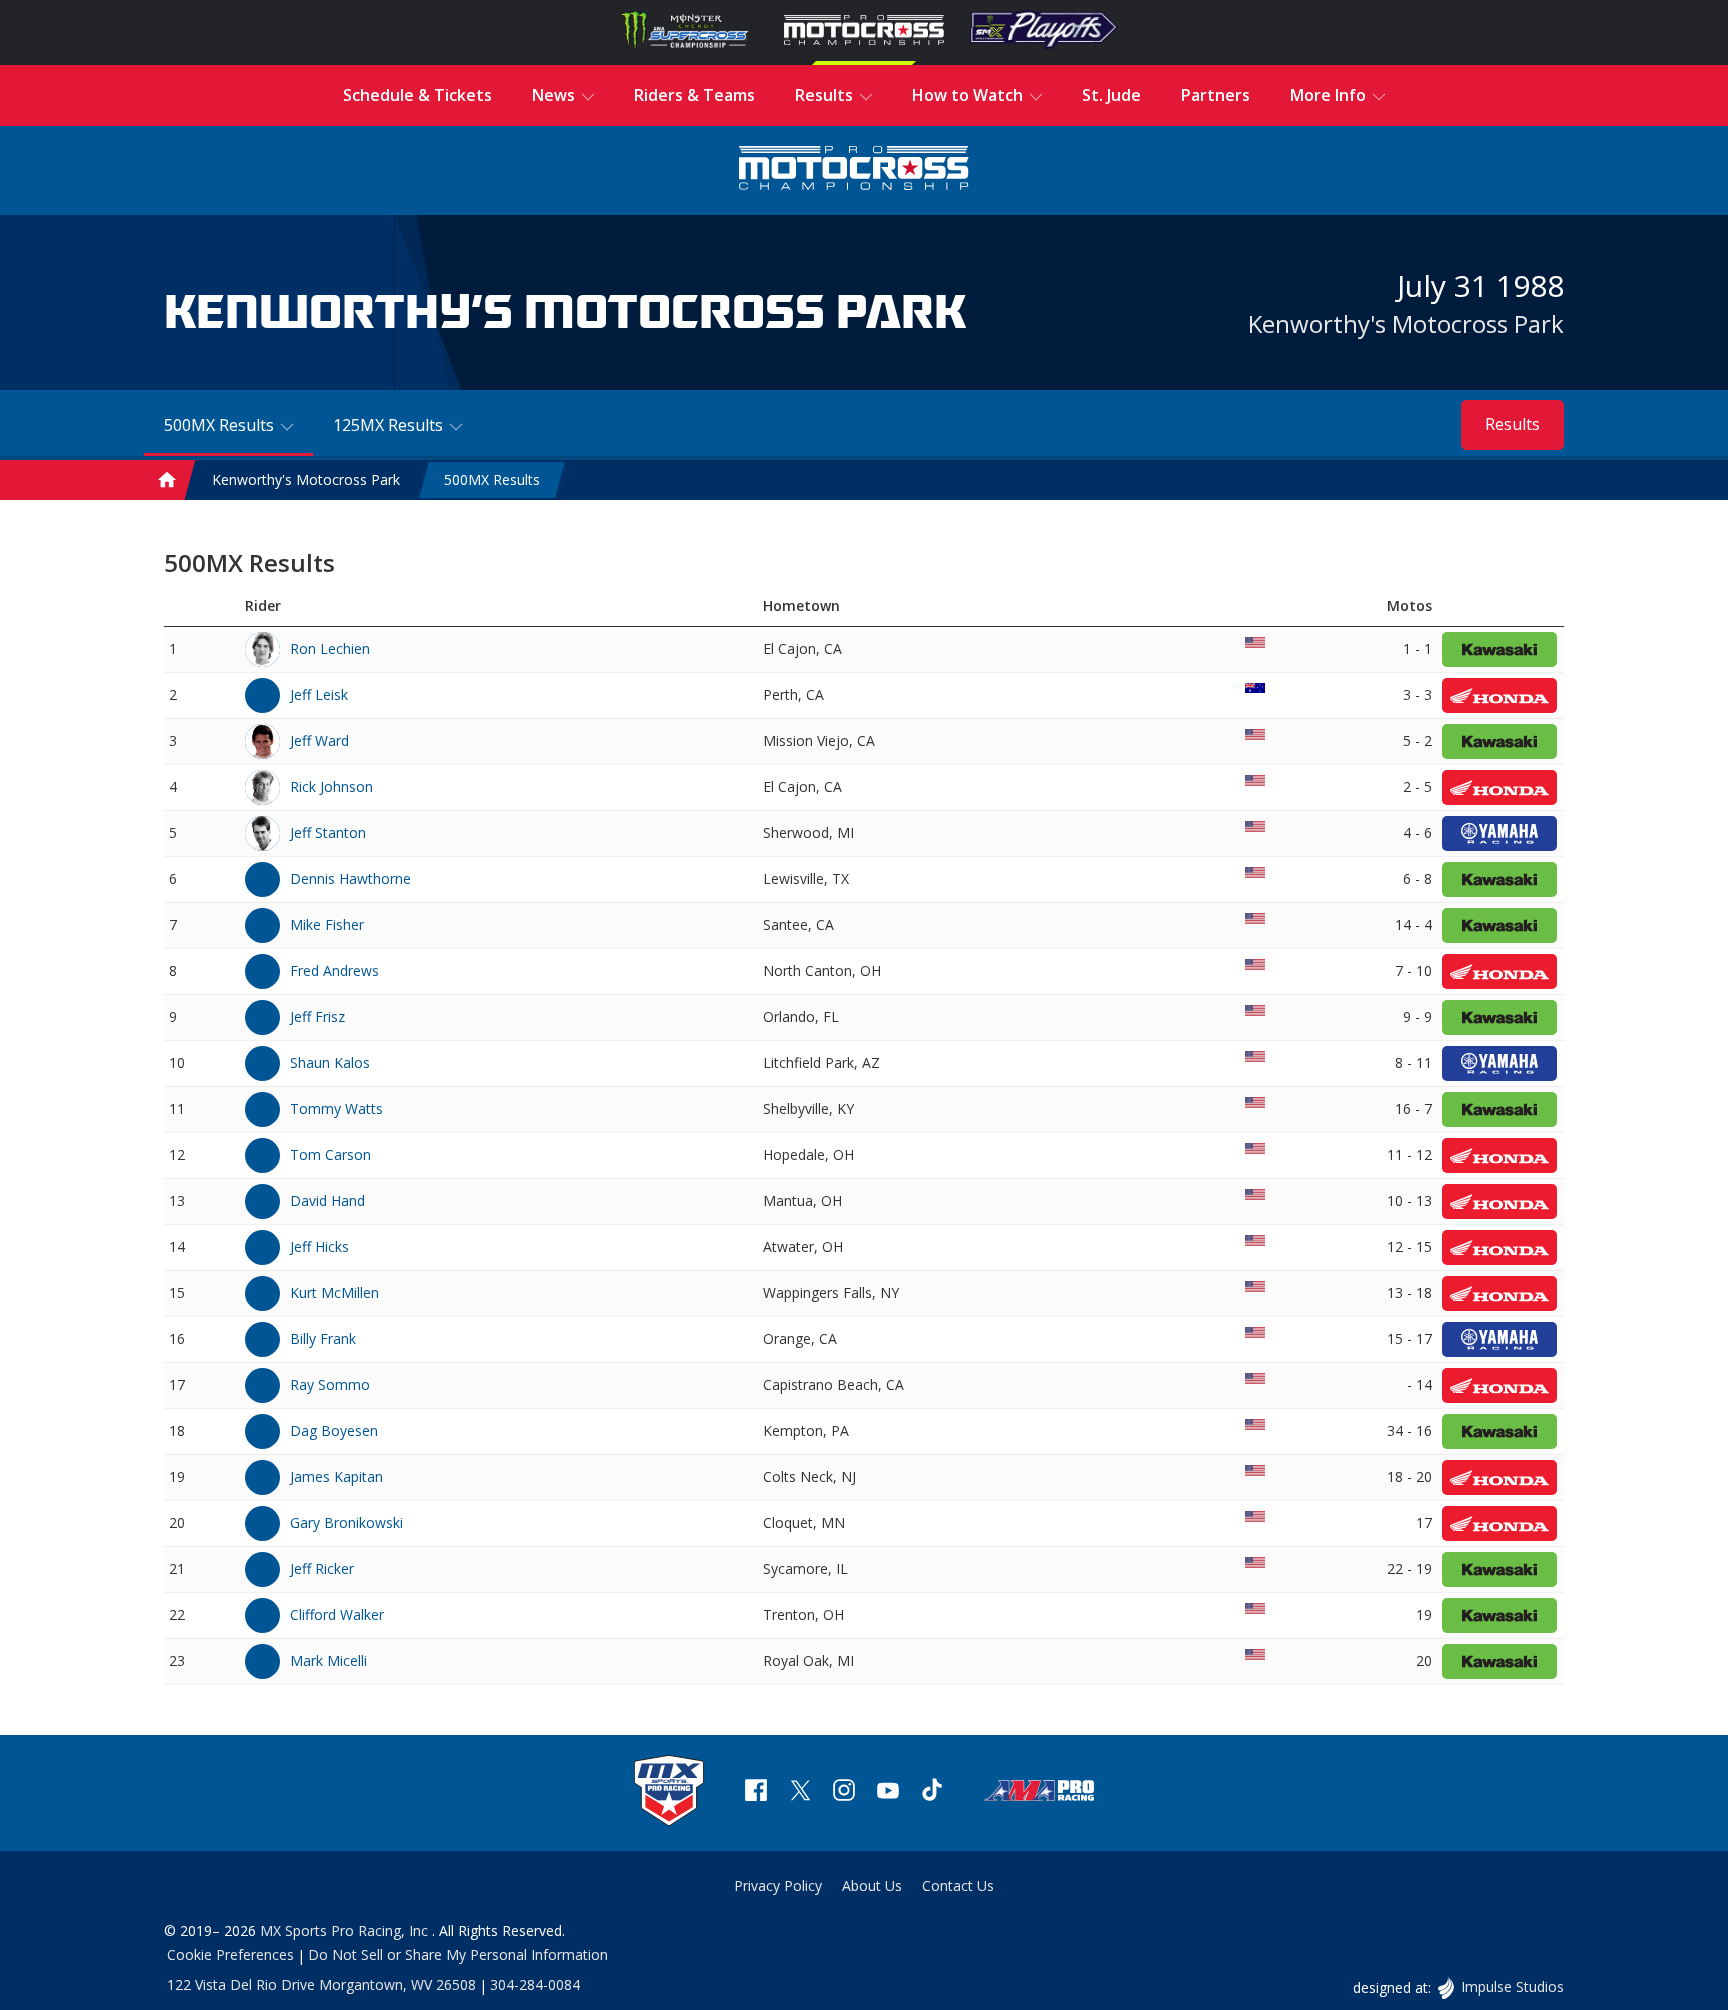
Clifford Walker (337, 1614)
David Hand (327, 1200)
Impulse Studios (1512, 1986)
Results (1512, 424)
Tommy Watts (336, 1108)
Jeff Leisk (319, 694)
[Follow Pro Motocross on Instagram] (844, 1792)
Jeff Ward (319, 740)
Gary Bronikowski (346, 1522)
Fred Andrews (334, 970)
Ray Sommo (330, 1384)
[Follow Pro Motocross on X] (800, 1792)
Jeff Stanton (328, 832)
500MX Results (492, 479)
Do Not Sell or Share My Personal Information (458, 1954)
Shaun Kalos (330, 1062)
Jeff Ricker (322, 1568)
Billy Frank (323, 1338)
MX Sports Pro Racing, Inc (346, 1930)
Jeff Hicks (319, 1246)
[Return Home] (854, 170)
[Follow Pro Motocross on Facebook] (756, 1792)
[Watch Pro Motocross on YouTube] (888, 1792)
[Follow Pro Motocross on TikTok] (932, 1792)
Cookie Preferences (230, 1954)
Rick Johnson (331, 786)
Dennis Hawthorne (350, 878)
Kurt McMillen (334, 1292)
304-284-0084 (535, 1984)
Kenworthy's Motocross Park (1406, 323)
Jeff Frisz (317, 1016)
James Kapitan (336, 1476)
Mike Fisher (327, 924)
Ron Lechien (330, 648)
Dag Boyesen (334, 1430)
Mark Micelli (328, 1660)
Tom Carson (330, 1154)
